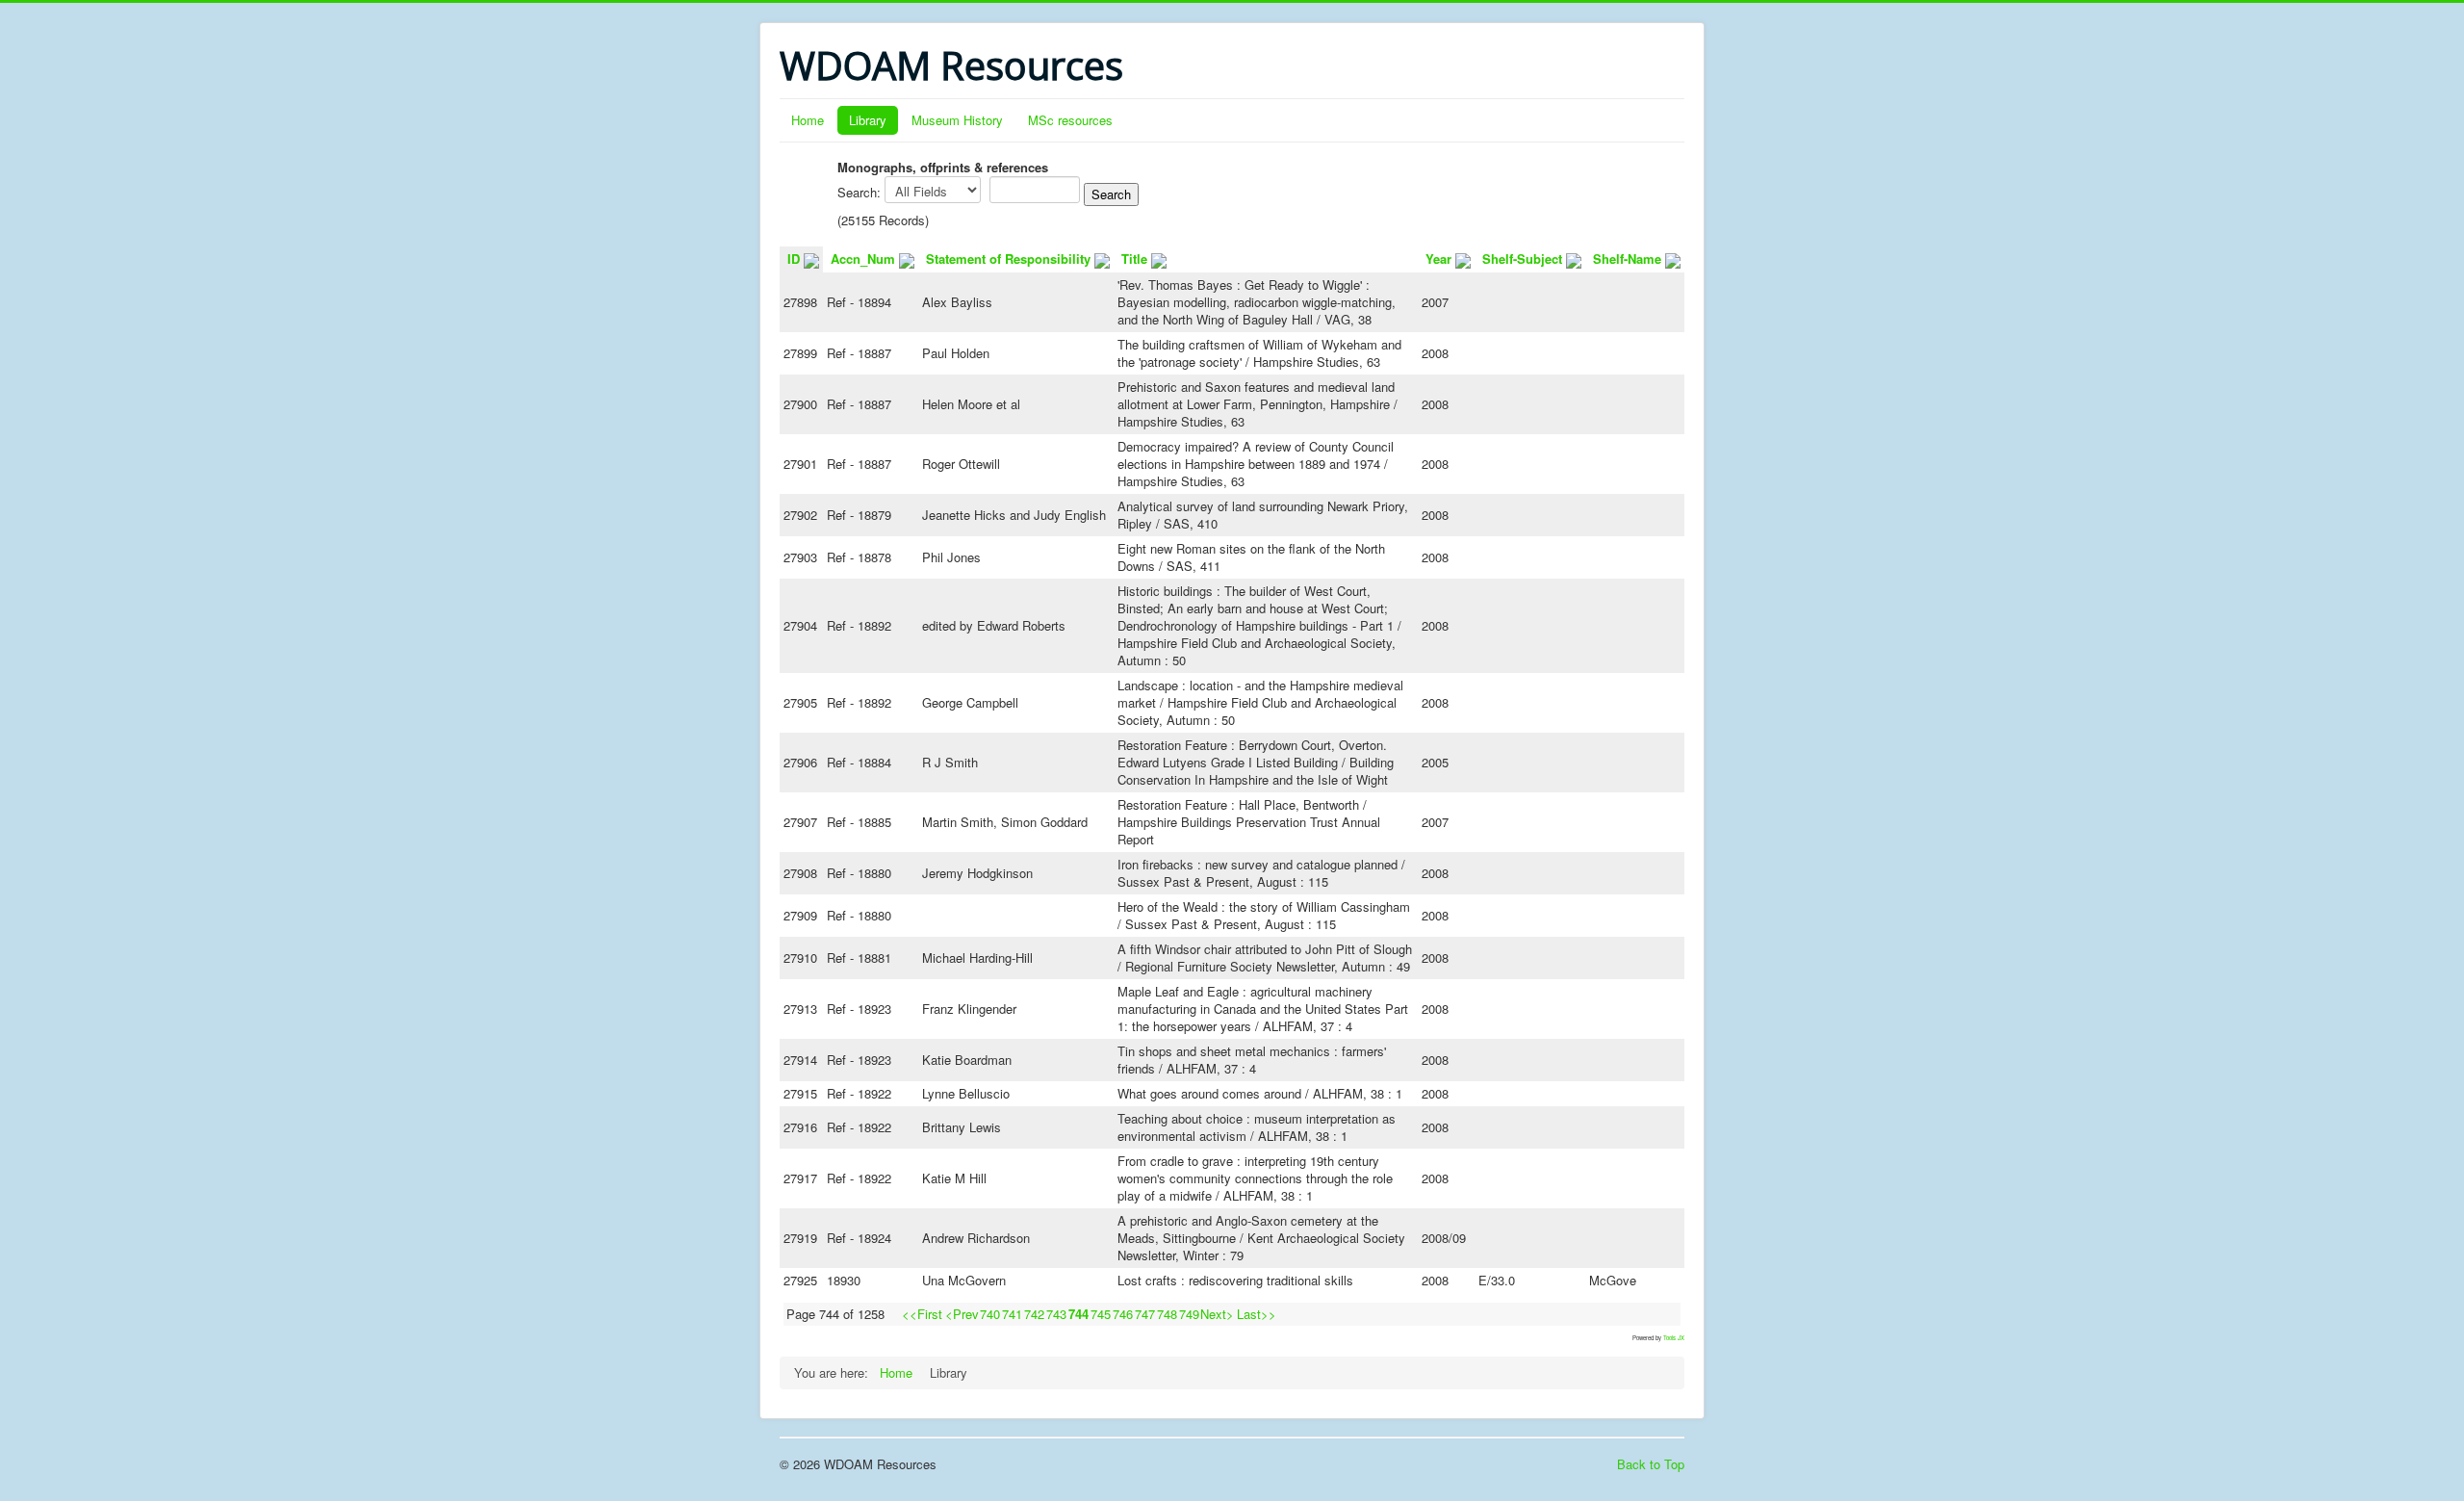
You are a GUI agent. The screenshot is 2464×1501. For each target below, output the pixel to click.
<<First (922, 1314)
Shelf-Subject (1522, 259)
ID (794, 259)
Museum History (957, 120)
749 (1189, 1314)
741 (1012, 1314)
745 (1101, 1314)
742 (1034, 1314)
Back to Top (1651, 1464)
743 (1056, 1314)
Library (868, 120)
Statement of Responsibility (1008, 259)
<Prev (962, 1314)
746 (1123, 1314)
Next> (1217, 1314)
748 (1167, 1314)
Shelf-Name (1627, 259)
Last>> (1257, 1314)
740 (990, 1314)
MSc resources (1070, 120)
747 (1145, 1314)
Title (1134, 259)
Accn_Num (863, 259)
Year (1438, 259)
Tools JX (1674, 1338)
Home (808, 120)
